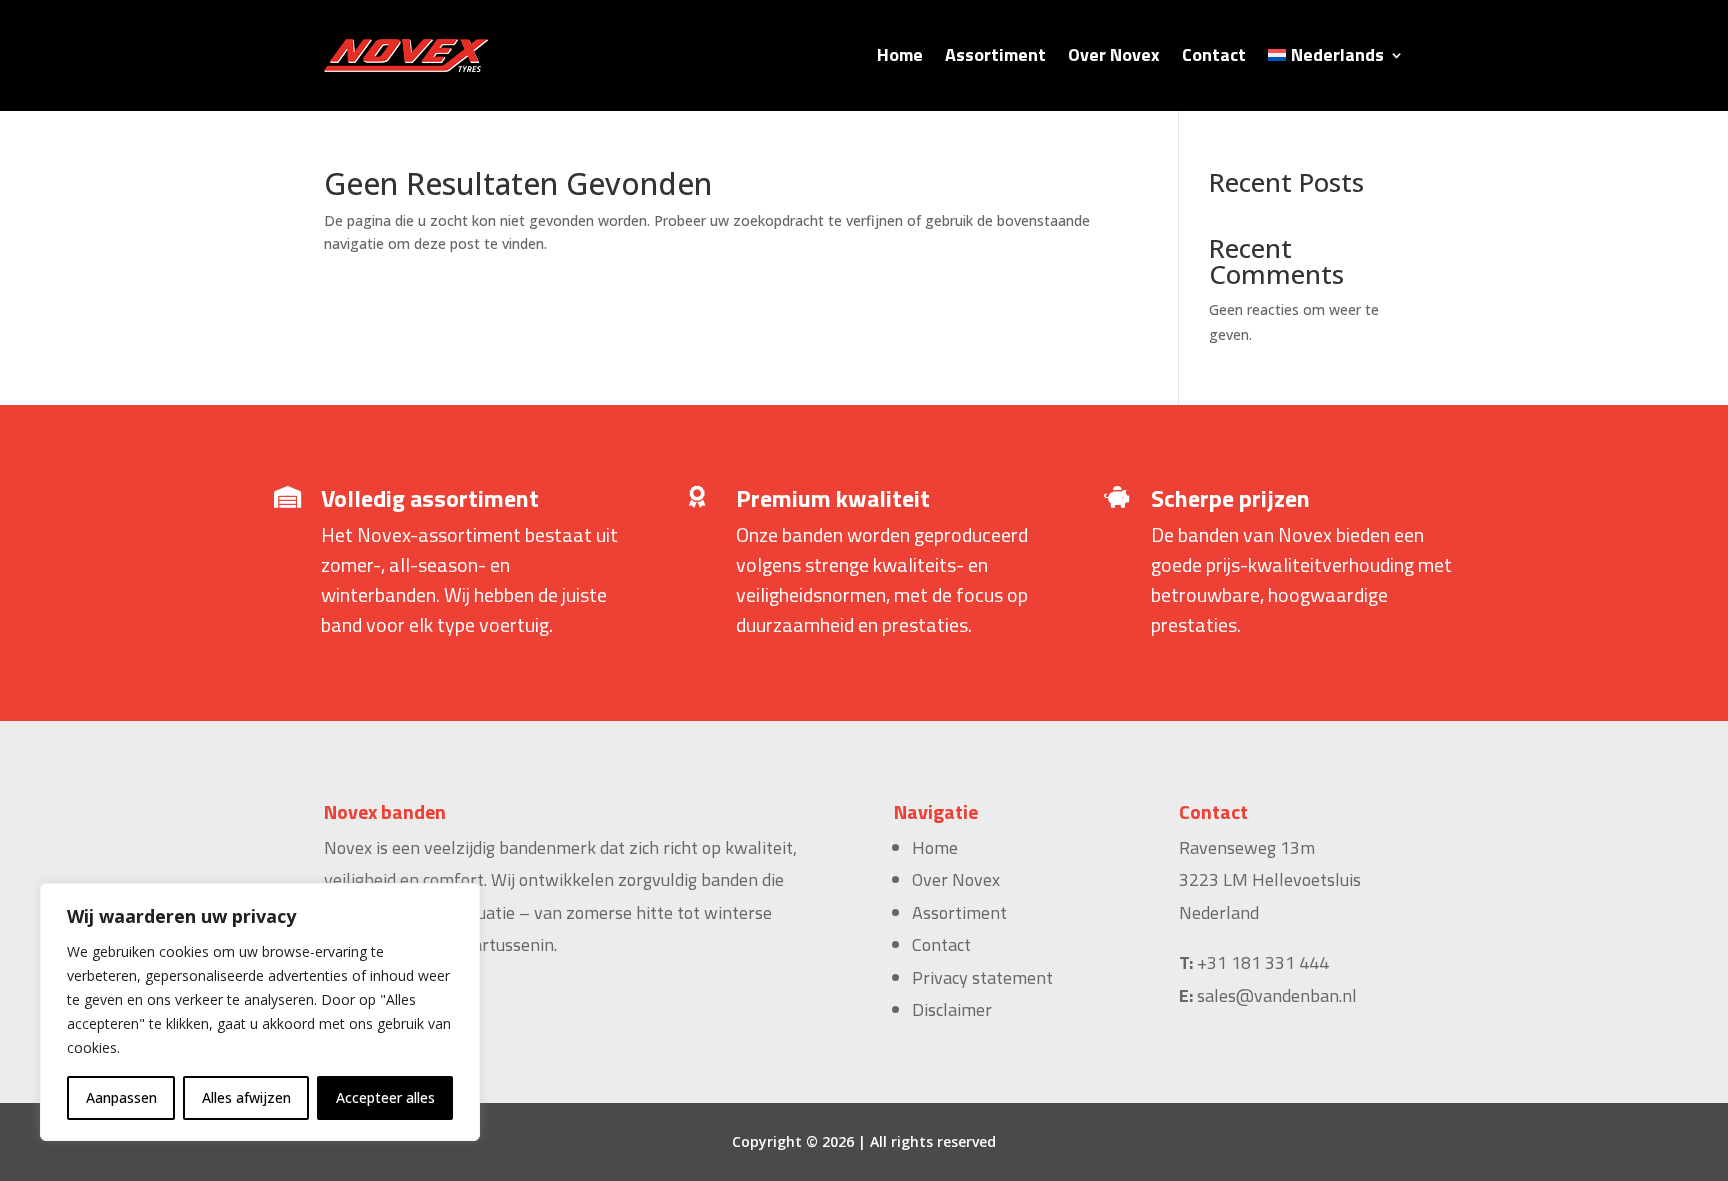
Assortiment (995, 54)
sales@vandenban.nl (1277, 995)
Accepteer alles (385, 1097)
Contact (1214, 54)
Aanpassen (121, 1097)
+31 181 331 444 (1263, 962)
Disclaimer (952, 1009)
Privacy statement (982, 977)
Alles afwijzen (246, 1097)
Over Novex (1114, 54)
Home (900, 54)
